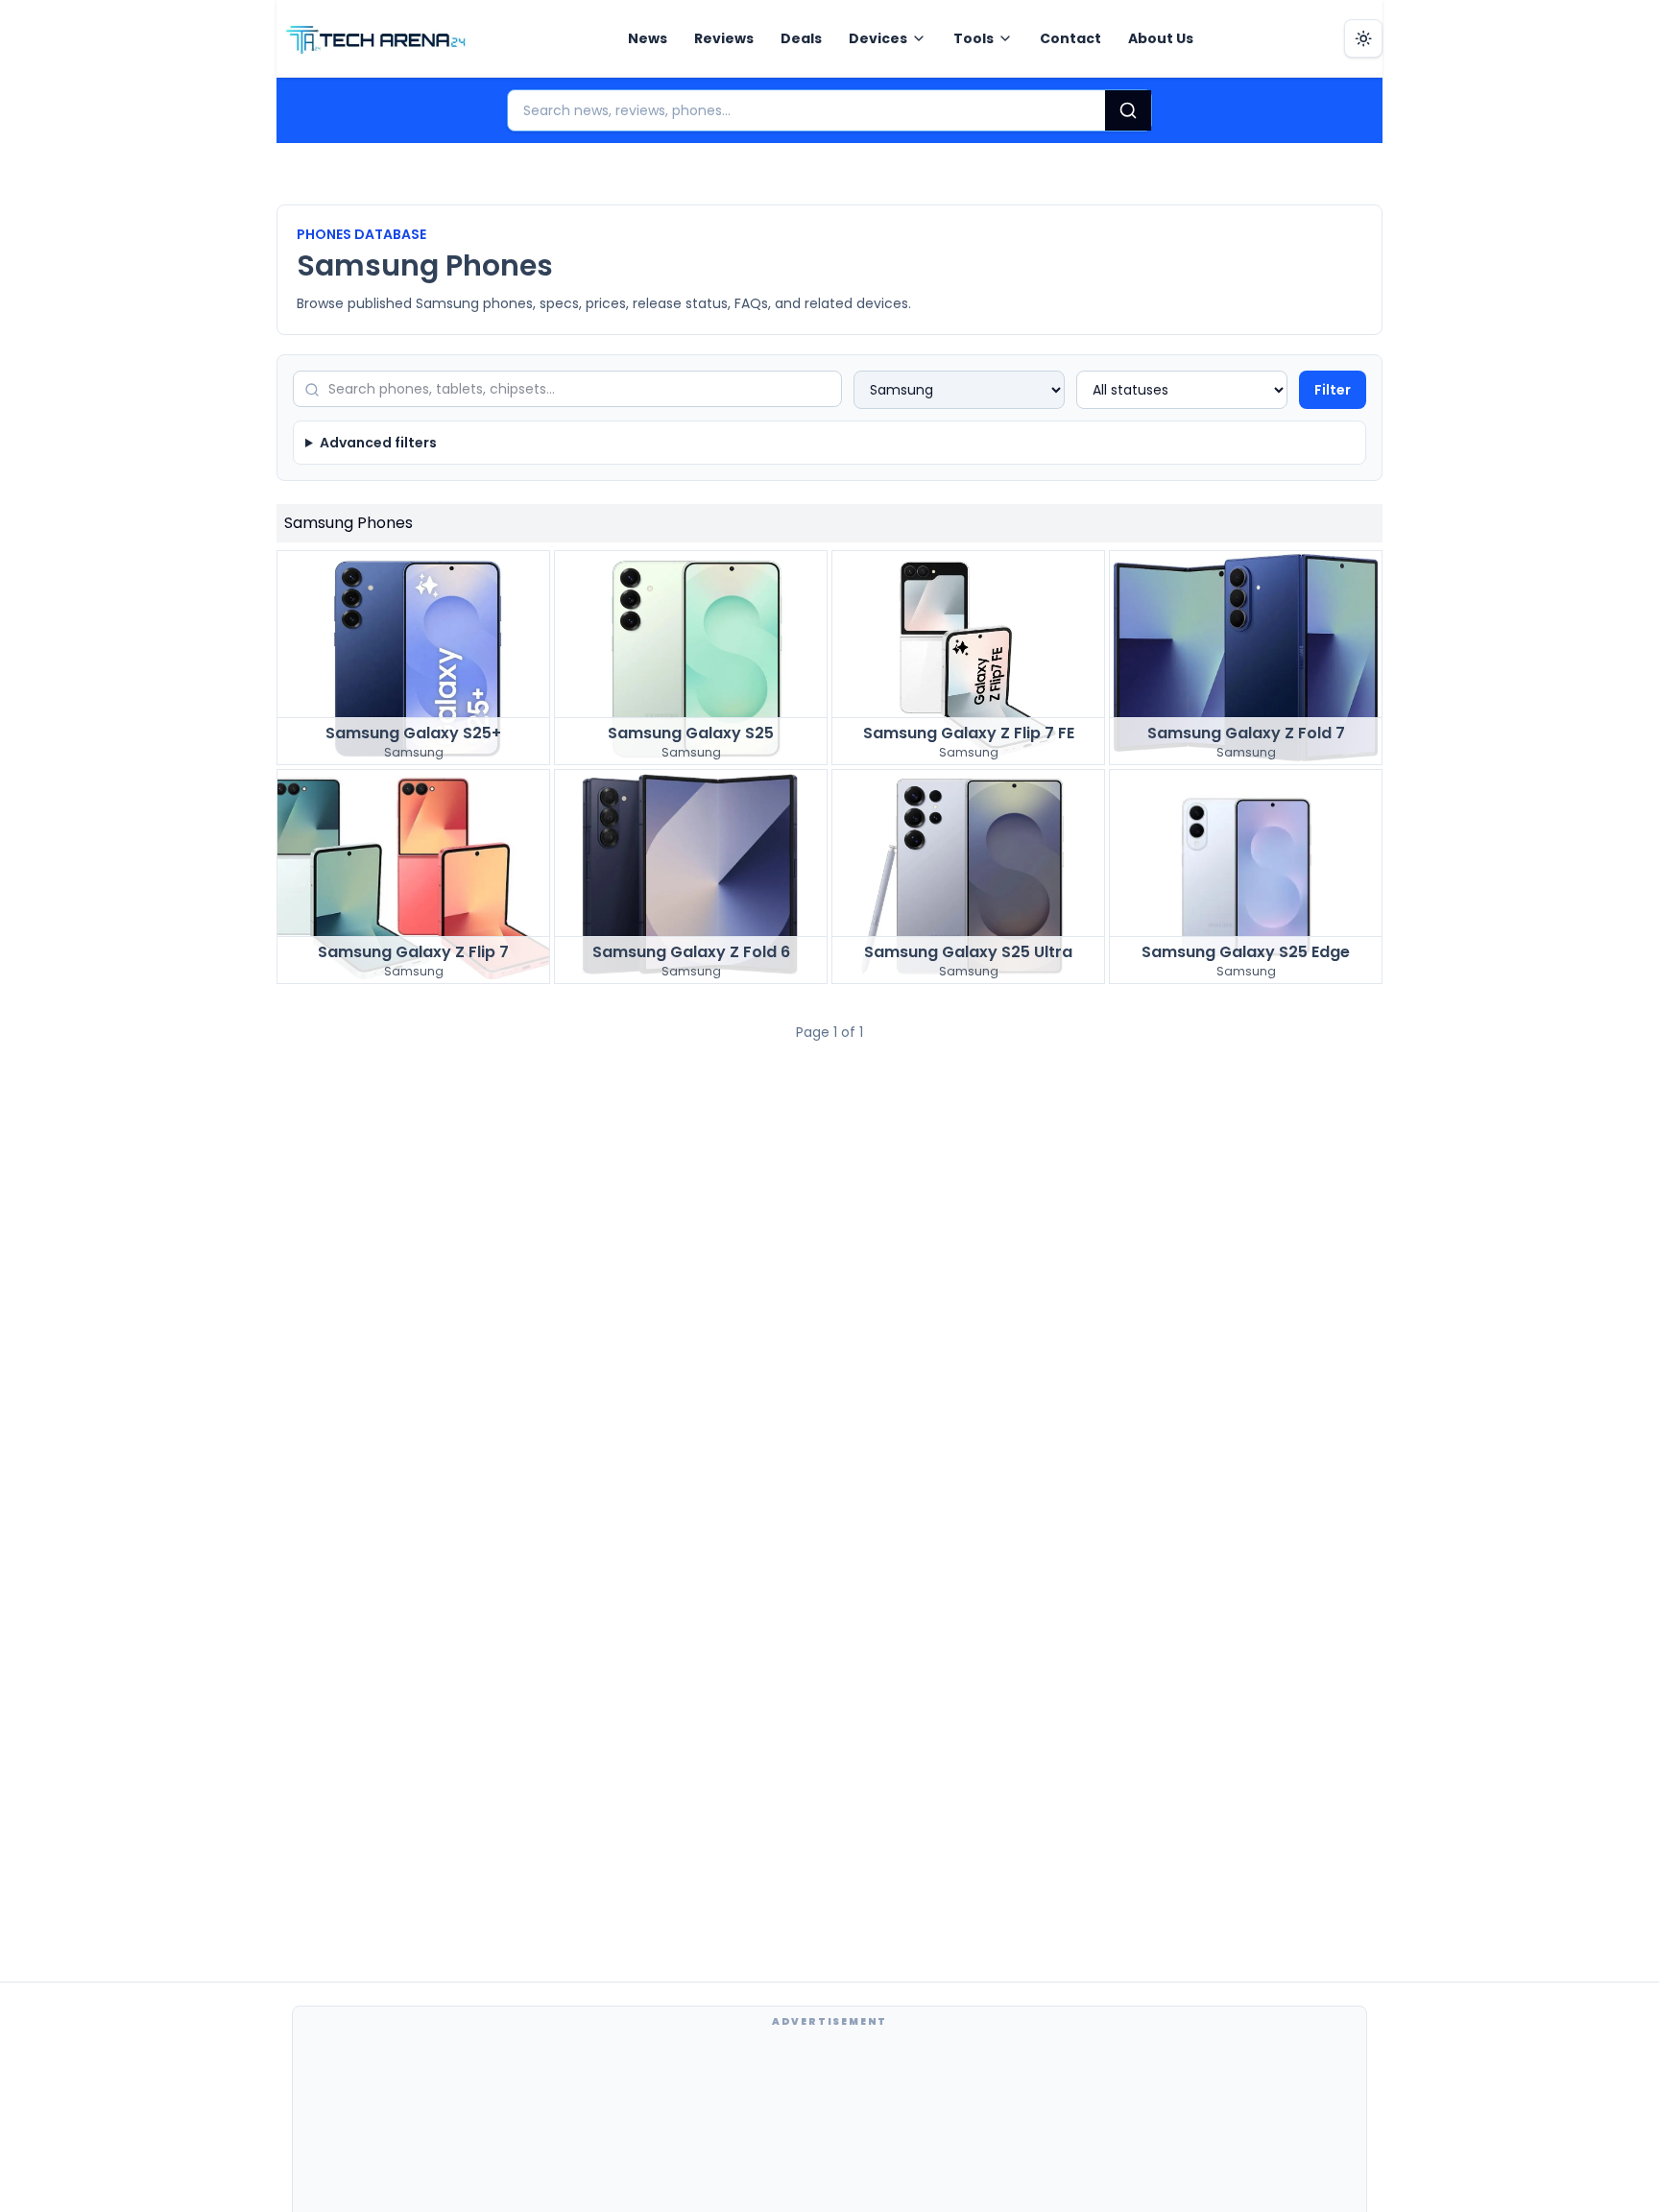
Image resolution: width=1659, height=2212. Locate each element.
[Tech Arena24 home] (376, 38)
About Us (1161, 38)
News (648, 38)
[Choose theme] (1363, 38)
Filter (1333, 390)
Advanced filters (378, 443)
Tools (974, 38)
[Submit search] (1128, 110)
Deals (801, 38)
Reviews (724, 38)
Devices (878, 38)
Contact (1070, 38)
